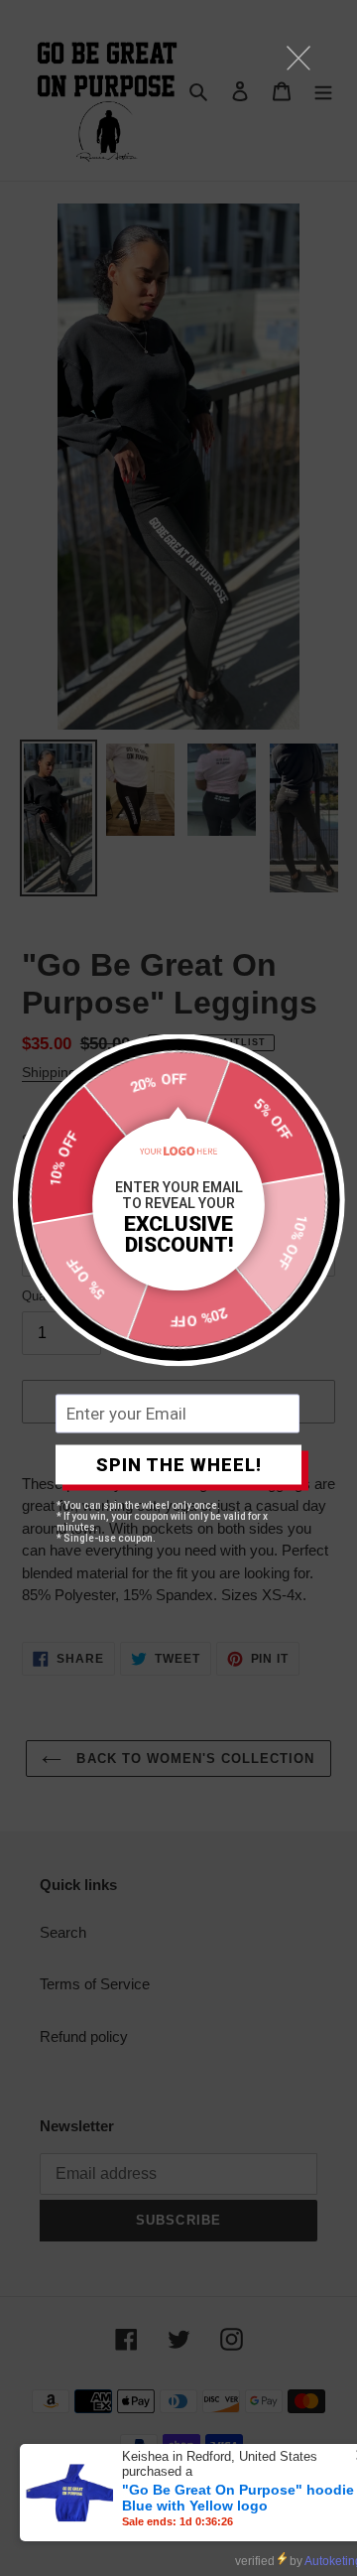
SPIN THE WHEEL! (179, 1465)
